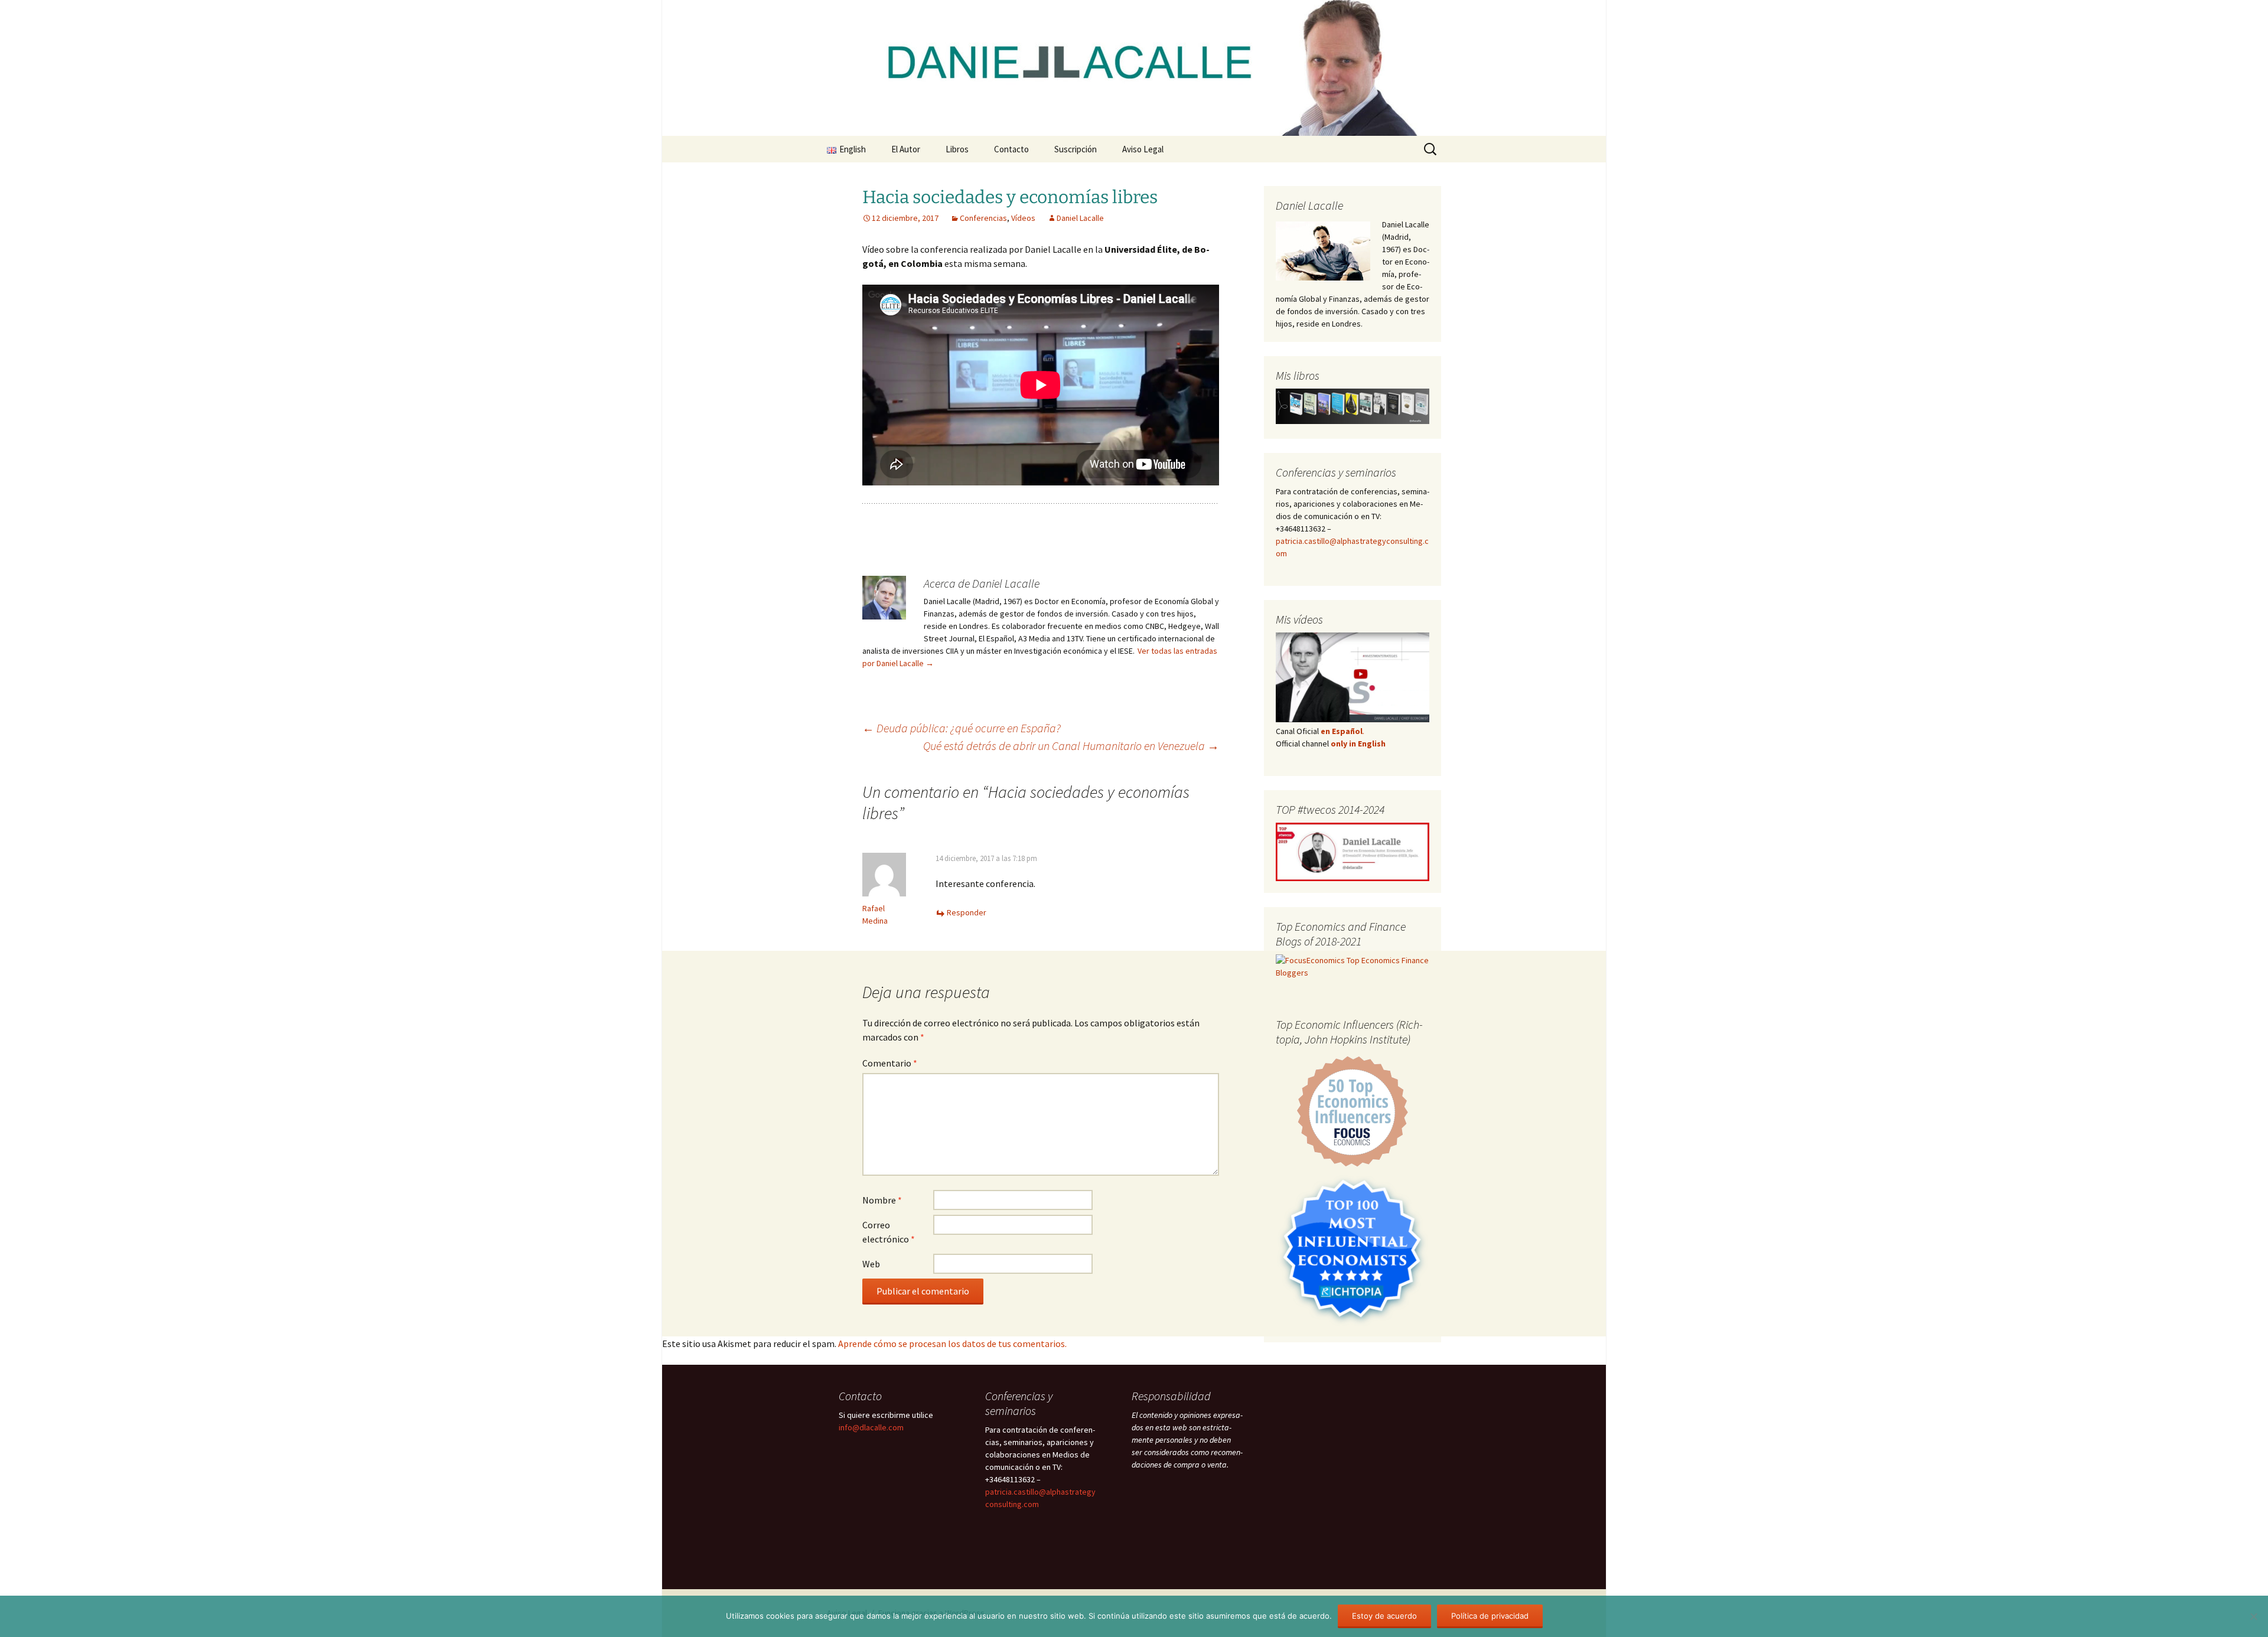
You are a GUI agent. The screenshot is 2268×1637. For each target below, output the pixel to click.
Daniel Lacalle (1080, 218)
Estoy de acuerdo (1384, 1616)
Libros (957, 149)
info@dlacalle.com (871, 1427)
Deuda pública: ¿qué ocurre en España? (962, 728)
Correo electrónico (889, 1232)
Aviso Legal (1143, 149)
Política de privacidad (1490, 1616)
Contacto (1011, 149)
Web (871, 1264)
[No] (2253, 1616)
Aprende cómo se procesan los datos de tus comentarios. (952, 1343)
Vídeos (1023, 218)
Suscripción (1076, 149)
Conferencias (983, 218)
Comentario (890, 1063)
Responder (967, 912)
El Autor (906, 149)
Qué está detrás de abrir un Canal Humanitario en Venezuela (1071, 746)
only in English (1357, 744)
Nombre (882, 1200)
